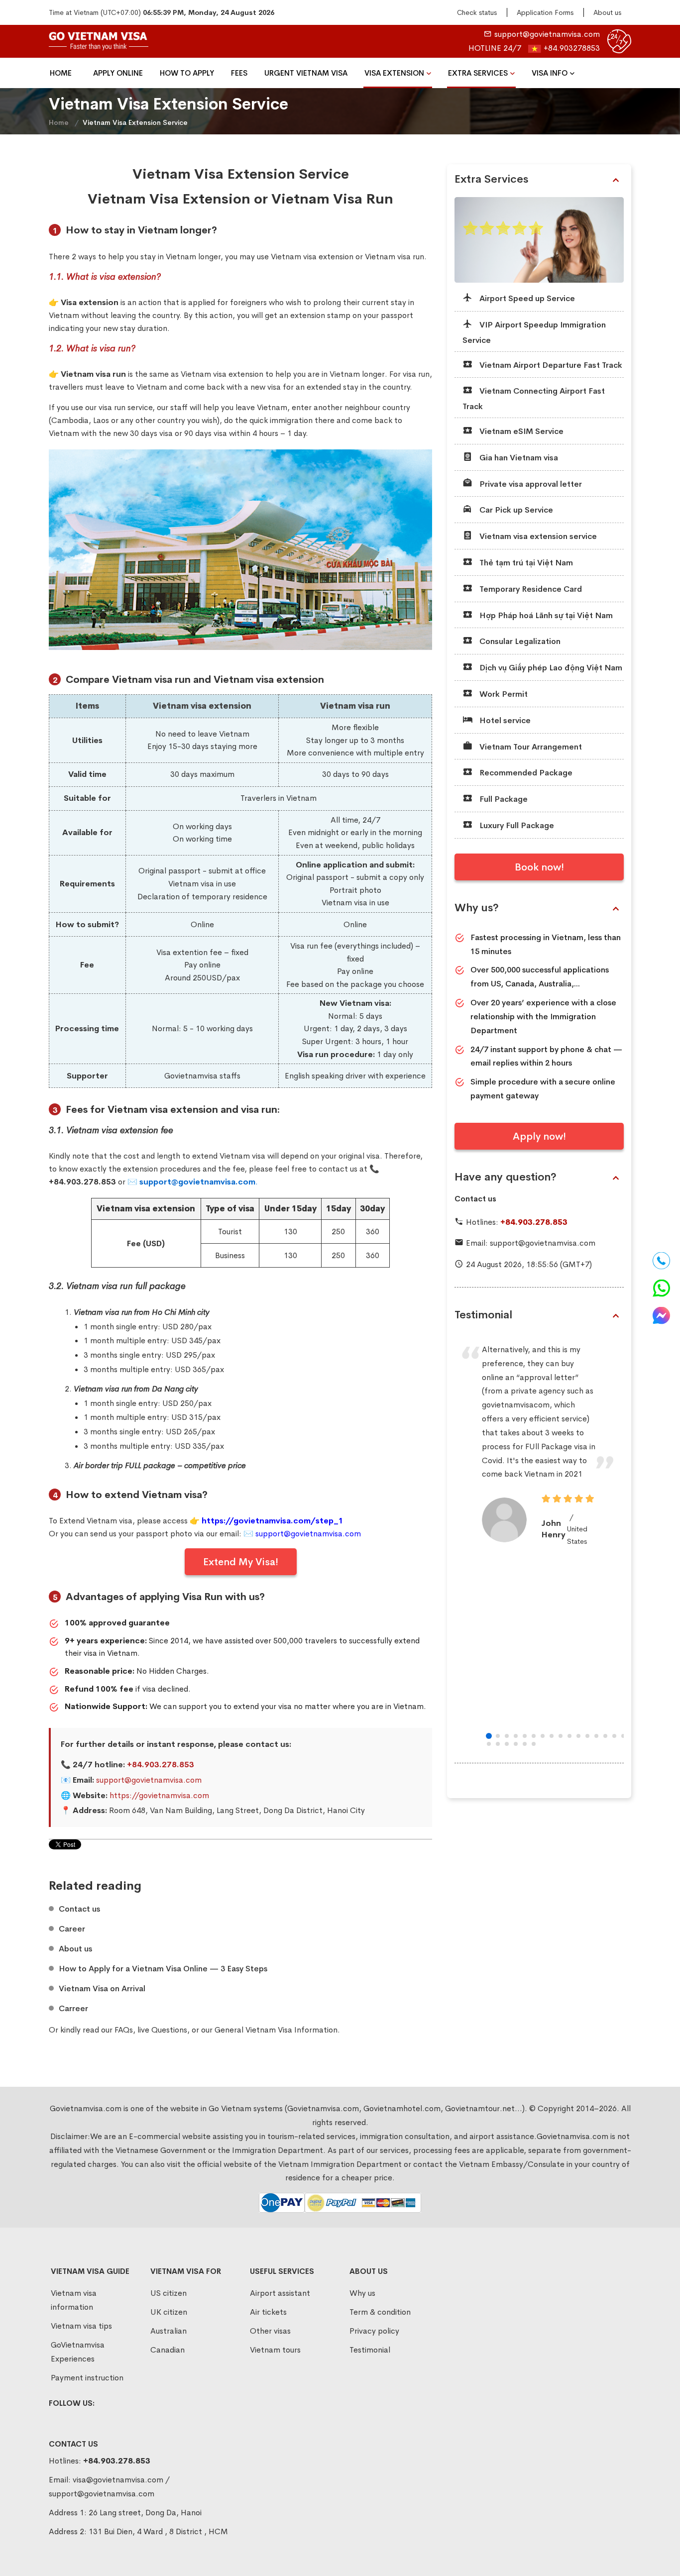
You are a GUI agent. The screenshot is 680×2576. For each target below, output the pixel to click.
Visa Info (550, 73)
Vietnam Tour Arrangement (530, 747)
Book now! (539, 867)
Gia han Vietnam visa (518, 458)
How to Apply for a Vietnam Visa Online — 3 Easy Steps (163, 1969)
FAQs (124, 2030)
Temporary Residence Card (530, 589)
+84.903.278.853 (161, 1765)
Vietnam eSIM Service (520, 431)
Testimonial (483, 1315)
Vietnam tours (275, 2350)
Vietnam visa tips (81, 2326)
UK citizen (169, 2312)
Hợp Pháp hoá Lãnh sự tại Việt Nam (545, 615)
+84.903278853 (572, 48)
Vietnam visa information (74, 2300)
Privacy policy (374, 2331)
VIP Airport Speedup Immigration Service (534, 332)
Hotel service (504, 720)
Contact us (79, 1909)
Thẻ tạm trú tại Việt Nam (525, 563)
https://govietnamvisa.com (159, 1795)
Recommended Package (525, 773)
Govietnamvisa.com (572, 2136)
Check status (477, 12)
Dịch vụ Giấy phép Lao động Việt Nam (550, 668)
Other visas (270, 2331)
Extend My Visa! (241, 1562)
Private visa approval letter (530, 484)
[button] (489, 1736)
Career (72, 1929)
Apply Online (118, 73)
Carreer (73, 2009)
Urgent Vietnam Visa (306, 73)
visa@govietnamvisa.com (118, 2480)
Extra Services (478, 73)
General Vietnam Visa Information (276, 2030)
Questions (169, 2030)
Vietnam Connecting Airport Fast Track (534, 399)
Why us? (477, 908)
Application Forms (545, 12)
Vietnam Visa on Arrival (102, 1989)
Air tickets (268, 2312)
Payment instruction (87, 2378)
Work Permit (503, 694)
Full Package (503, 799)
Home (61, 73)
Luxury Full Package (516, 825)
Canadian (168, 2350)
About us (607, 12)
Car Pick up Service (515, 510)
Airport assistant (280, 2293)
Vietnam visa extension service (537, 536)
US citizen (169, 2293)
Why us (362, 2293)
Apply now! (539, 1136)
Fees (239, 73)
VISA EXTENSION (394, 73)
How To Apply (187, 73)
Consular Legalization (519, 641)
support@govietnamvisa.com (547, 34)
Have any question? (506, 1177)
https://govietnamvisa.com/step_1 (273, 1521)
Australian (169, 2331)
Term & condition (380, 2312)
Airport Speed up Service (526, 298)
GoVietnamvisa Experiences (78, 2352)
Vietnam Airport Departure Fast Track (550, 365)
